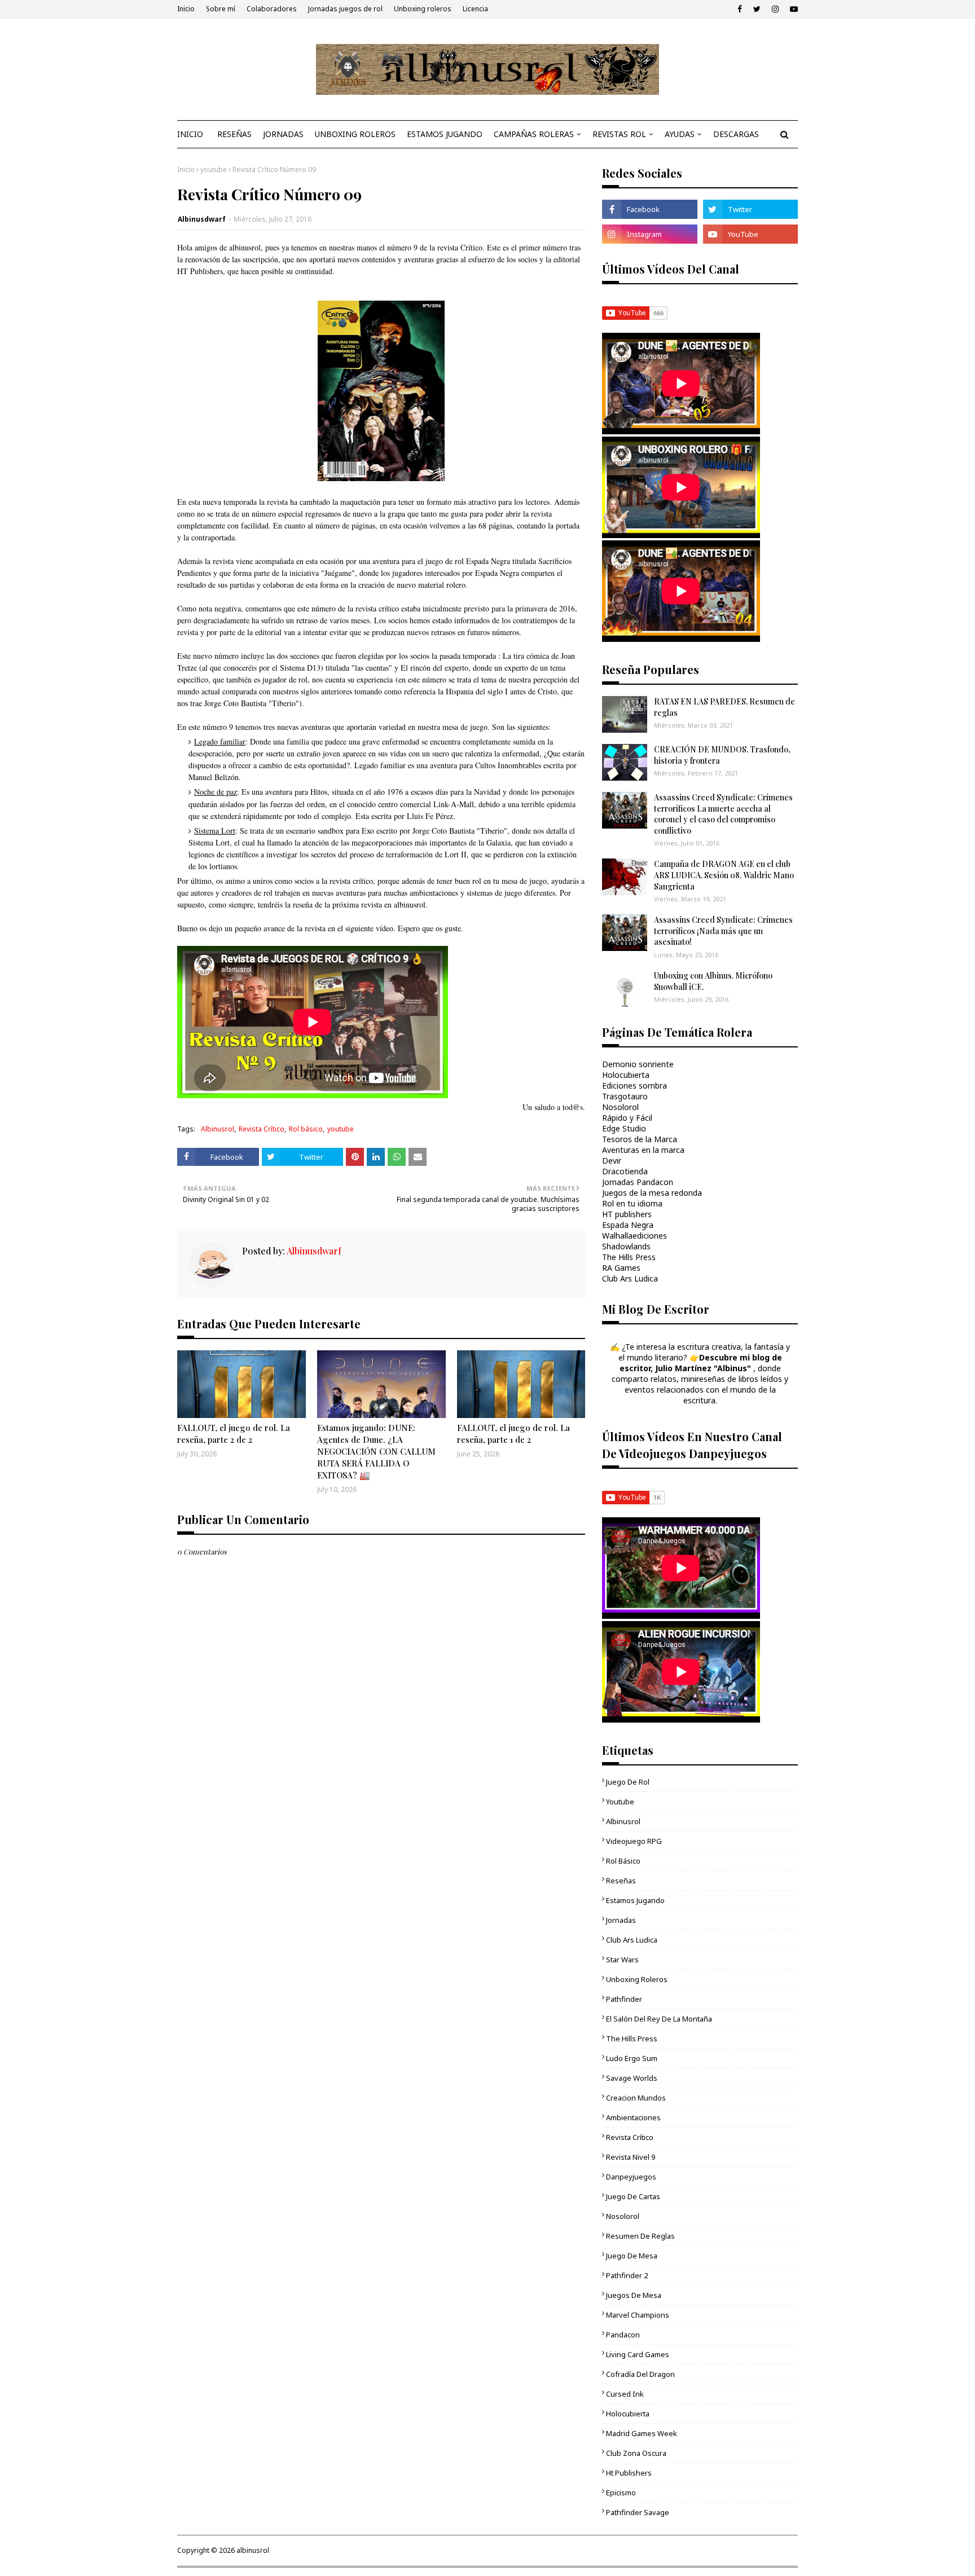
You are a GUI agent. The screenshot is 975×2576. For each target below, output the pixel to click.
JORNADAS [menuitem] (283, 134)
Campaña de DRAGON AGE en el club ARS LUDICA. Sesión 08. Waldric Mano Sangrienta (724, 875)
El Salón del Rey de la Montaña (659, 2019)
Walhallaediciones (634, 1236)
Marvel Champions (638, 2315)
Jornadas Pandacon (638, 1182)
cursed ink (625, 2394)
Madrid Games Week (642, 2433)
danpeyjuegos (631, 2177)
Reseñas (621, 1881)
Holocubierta (626, 1075)
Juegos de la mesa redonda (652, 1193)
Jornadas (621, 1920)
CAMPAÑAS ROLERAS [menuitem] (534, 134)
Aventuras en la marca (643, 1150)
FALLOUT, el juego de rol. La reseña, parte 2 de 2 (234, 1434)
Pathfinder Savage (638, 2512)
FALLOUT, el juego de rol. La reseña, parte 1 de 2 (513, 1434)
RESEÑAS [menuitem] (234, 134)
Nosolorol (620, 1107)
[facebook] (740, 9)
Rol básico (306, 1129)
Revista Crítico (262, 1129)
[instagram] (775, 9)
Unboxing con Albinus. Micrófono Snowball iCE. (713, 981)
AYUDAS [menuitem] (680, 134)
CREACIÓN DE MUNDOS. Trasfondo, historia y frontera (722, 755)
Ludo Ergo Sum (632, 2058)
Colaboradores (272, 9)
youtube (214, 169)
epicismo (621, 2493)
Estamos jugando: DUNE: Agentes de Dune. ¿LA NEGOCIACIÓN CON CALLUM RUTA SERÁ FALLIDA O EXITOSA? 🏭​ (376, 1451)
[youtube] (792, 9)
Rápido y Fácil (627, 1118)
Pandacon (623, 2335)
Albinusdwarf (202, 219)
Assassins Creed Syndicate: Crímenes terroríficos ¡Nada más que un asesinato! (723, 931)
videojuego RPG (634, 1841)
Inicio (186, 9)
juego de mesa (632, 2256)
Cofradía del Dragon (640, 2374)
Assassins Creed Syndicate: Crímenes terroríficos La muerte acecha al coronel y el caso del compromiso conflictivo (723, 814)
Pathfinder (624, 1999)
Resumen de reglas (640, 2236)
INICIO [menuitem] (190, 134)
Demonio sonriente (638, 1064)
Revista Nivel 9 (631, 2157)
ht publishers (629, 2473)
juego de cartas (633, 2196)
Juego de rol (628, 1782)
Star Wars (622, 1959)
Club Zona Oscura (636, 2453)
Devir (612, 1161)
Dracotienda (625, 1171)
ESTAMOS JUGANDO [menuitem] (445, 134)
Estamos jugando (635, 1900)
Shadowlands (626, 1246)
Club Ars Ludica (630, 1278)
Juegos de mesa (634, 2295)
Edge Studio (624, 1128)
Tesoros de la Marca (640, 1139)
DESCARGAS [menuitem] (736, 134)
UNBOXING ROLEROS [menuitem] (355, 134)
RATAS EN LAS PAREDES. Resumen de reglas (724, 707)
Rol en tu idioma (632, 1203)
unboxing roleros (637, 1979)
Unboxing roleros (423, 9)
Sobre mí (221, 9)
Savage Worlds (632, 2078)
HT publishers (627, 1214)
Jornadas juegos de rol (345, 9)
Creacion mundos (636, 2098)
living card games (638, 2354)
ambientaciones (633, 2117)
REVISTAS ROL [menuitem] (619, 134)
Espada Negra (628, 1225)
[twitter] (757, 9)
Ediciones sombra (634, 1086)
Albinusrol (218, 1129)
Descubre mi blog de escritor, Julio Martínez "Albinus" (701, 1363)
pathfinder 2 (627, 2275)
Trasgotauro (625, 1096)
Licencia (475, 9)
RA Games (621, 1268)
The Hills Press (629, 1257)
